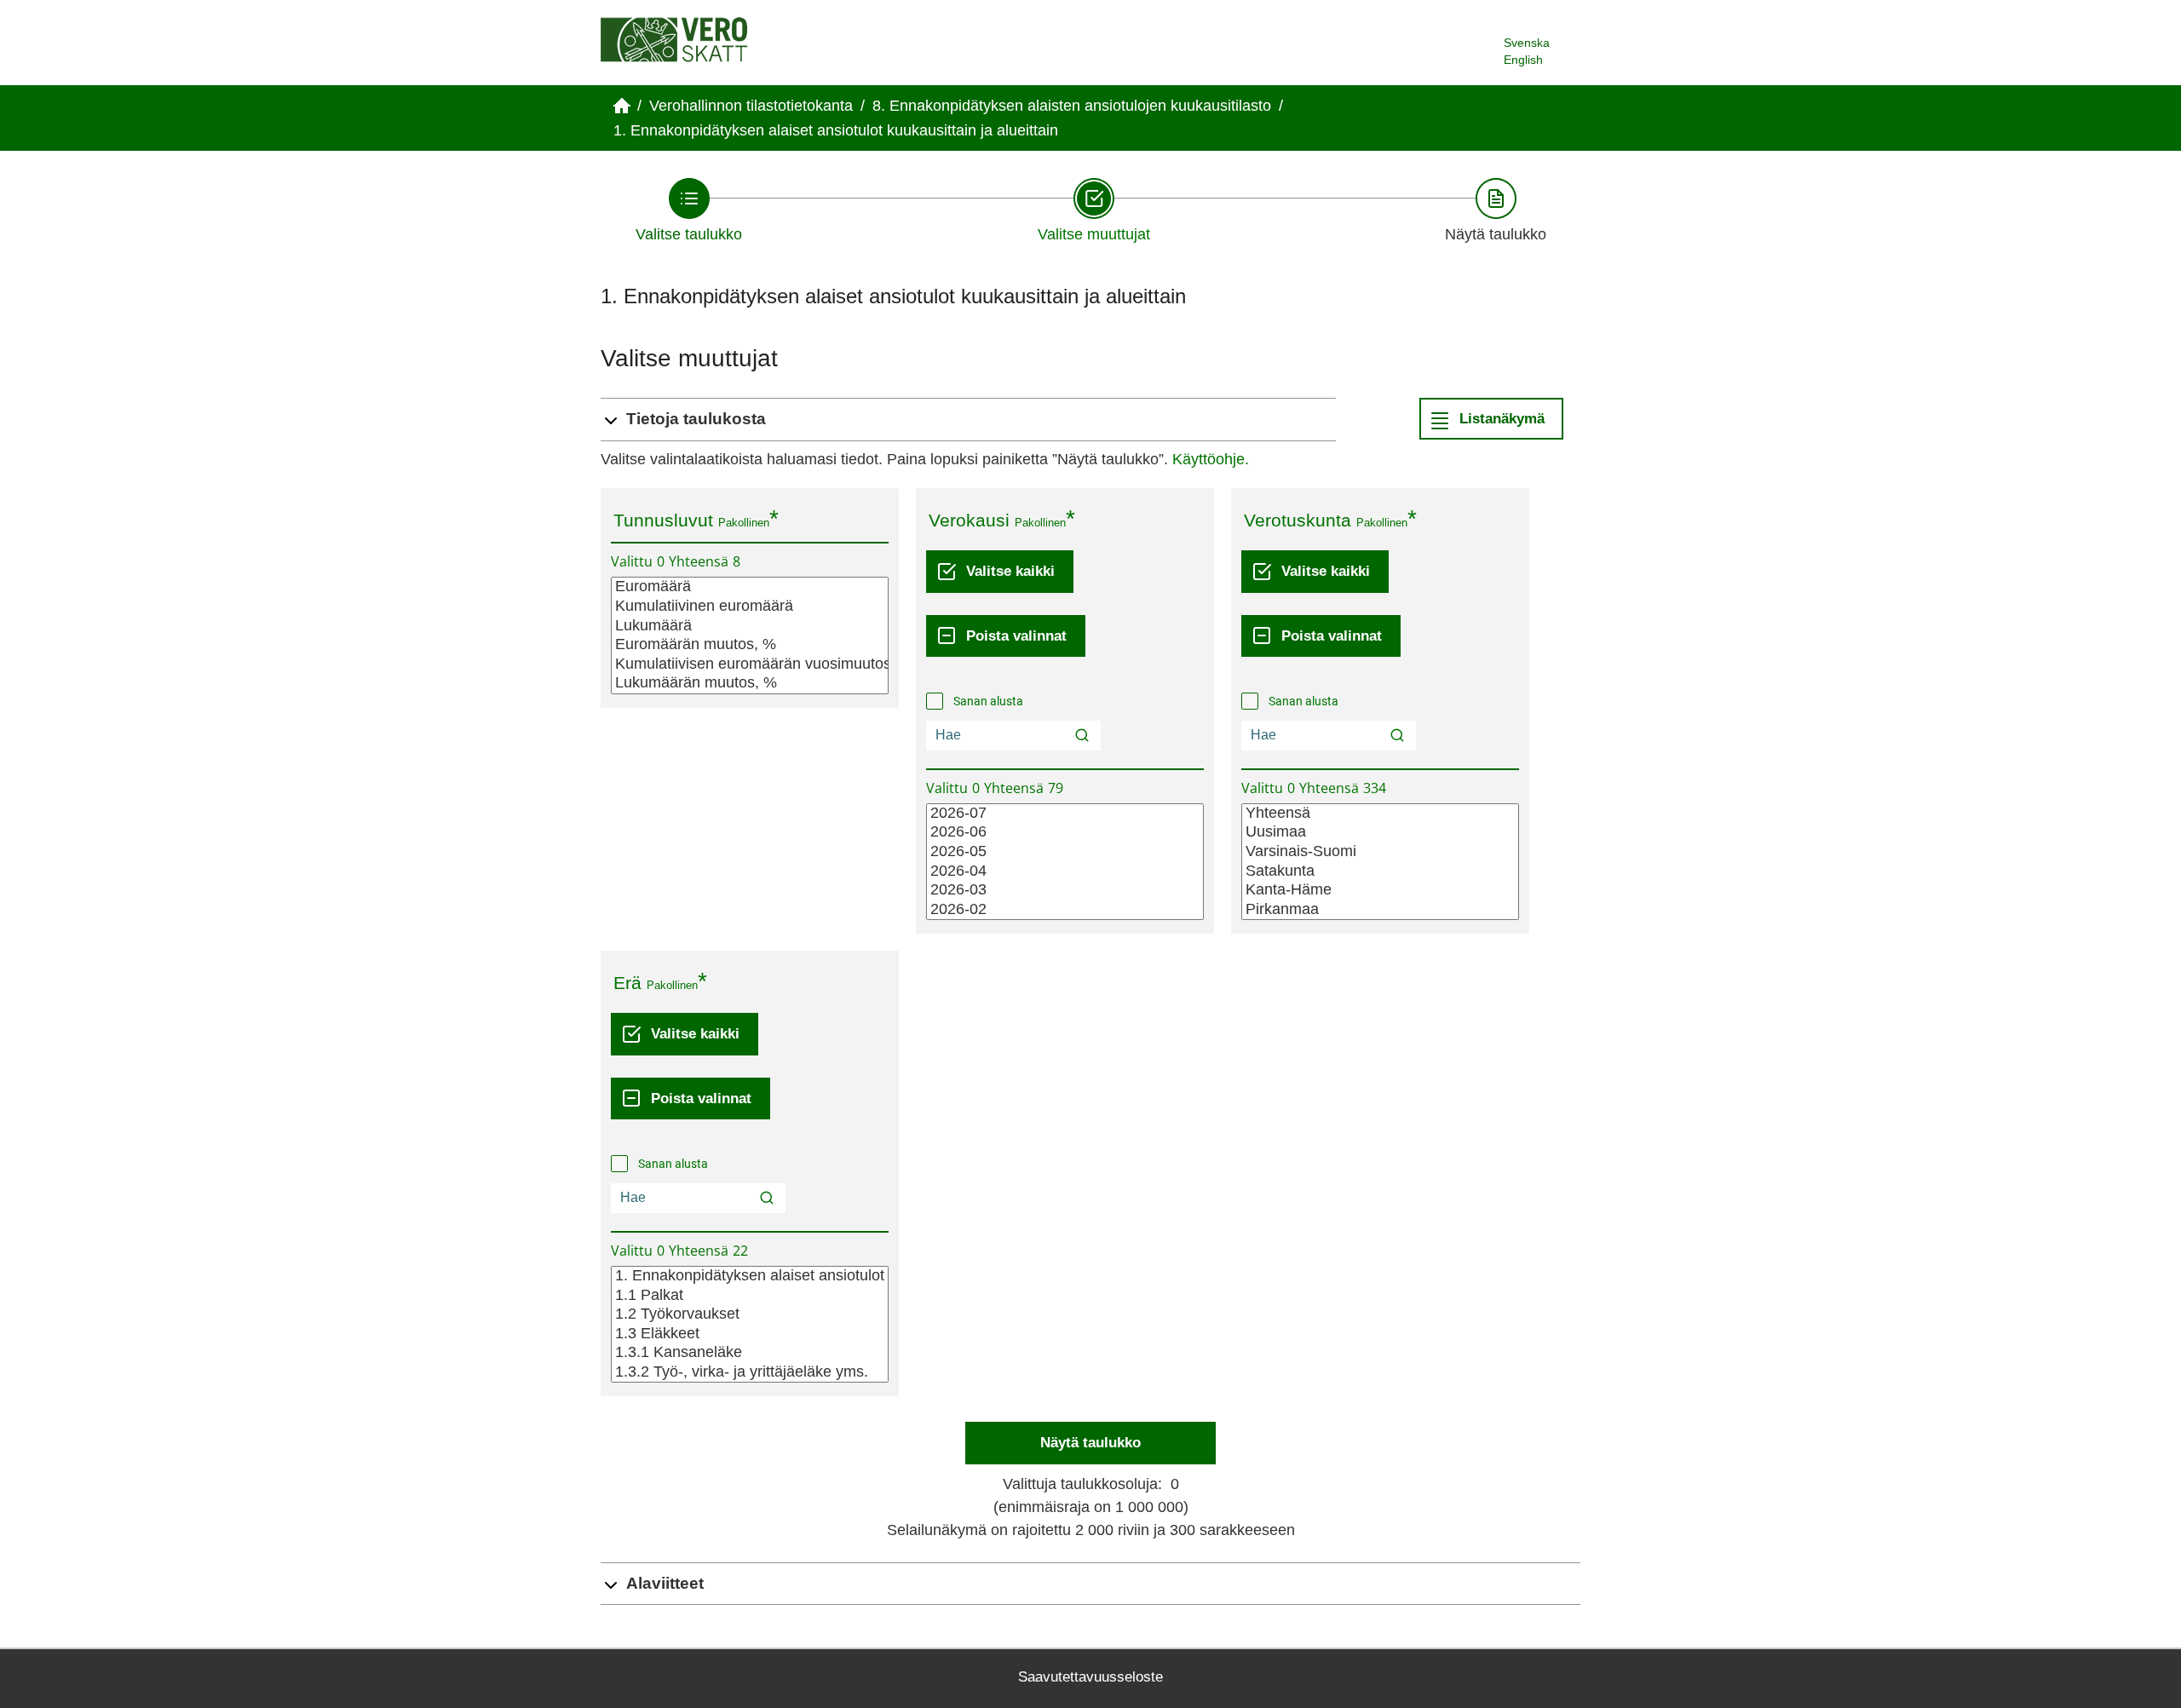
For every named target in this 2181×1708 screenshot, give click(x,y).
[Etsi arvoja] (1082, 735)
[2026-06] (1065, 833)
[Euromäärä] (750, 587)
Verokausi (969, 520)
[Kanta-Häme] (1380, 891)
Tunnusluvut (663, 520)
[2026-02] (1065, 910)
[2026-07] (1065, 814)
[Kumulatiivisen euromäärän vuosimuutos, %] (750, 665)
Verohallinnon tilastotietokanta (751, 106)
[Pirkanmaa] (1380, 910)
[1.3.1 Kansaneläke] (750, 1353)
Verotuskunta (1298, 520)
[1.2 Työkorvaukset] (750, 1315)
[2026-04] (1065, 872)
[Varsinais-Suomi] (1380, 852)
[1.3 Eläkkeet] (750, 1334)
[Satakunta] (1380, 872)
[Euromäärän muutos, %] (750, 645)
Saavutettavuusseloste (1090, 1677)
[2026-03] (1065, 891)
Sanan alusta (988, 701)
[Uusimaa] (1380, 833)
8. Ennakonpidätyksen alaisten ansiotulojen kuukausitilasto (1072, 106)
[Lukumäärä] (750, 627)
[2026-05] (1065, 852)
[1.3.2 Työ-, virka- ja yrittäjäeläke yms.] (750, 1373)
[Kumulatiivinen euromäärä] (750, 607)
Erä (627, 983)
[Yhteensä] (1380, 814)
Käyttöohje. (1211, 459)
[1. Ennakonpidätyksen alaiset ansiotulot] (750, 1277)
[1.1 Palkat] (750, 1296)
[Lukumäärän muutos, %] (750, 684)
